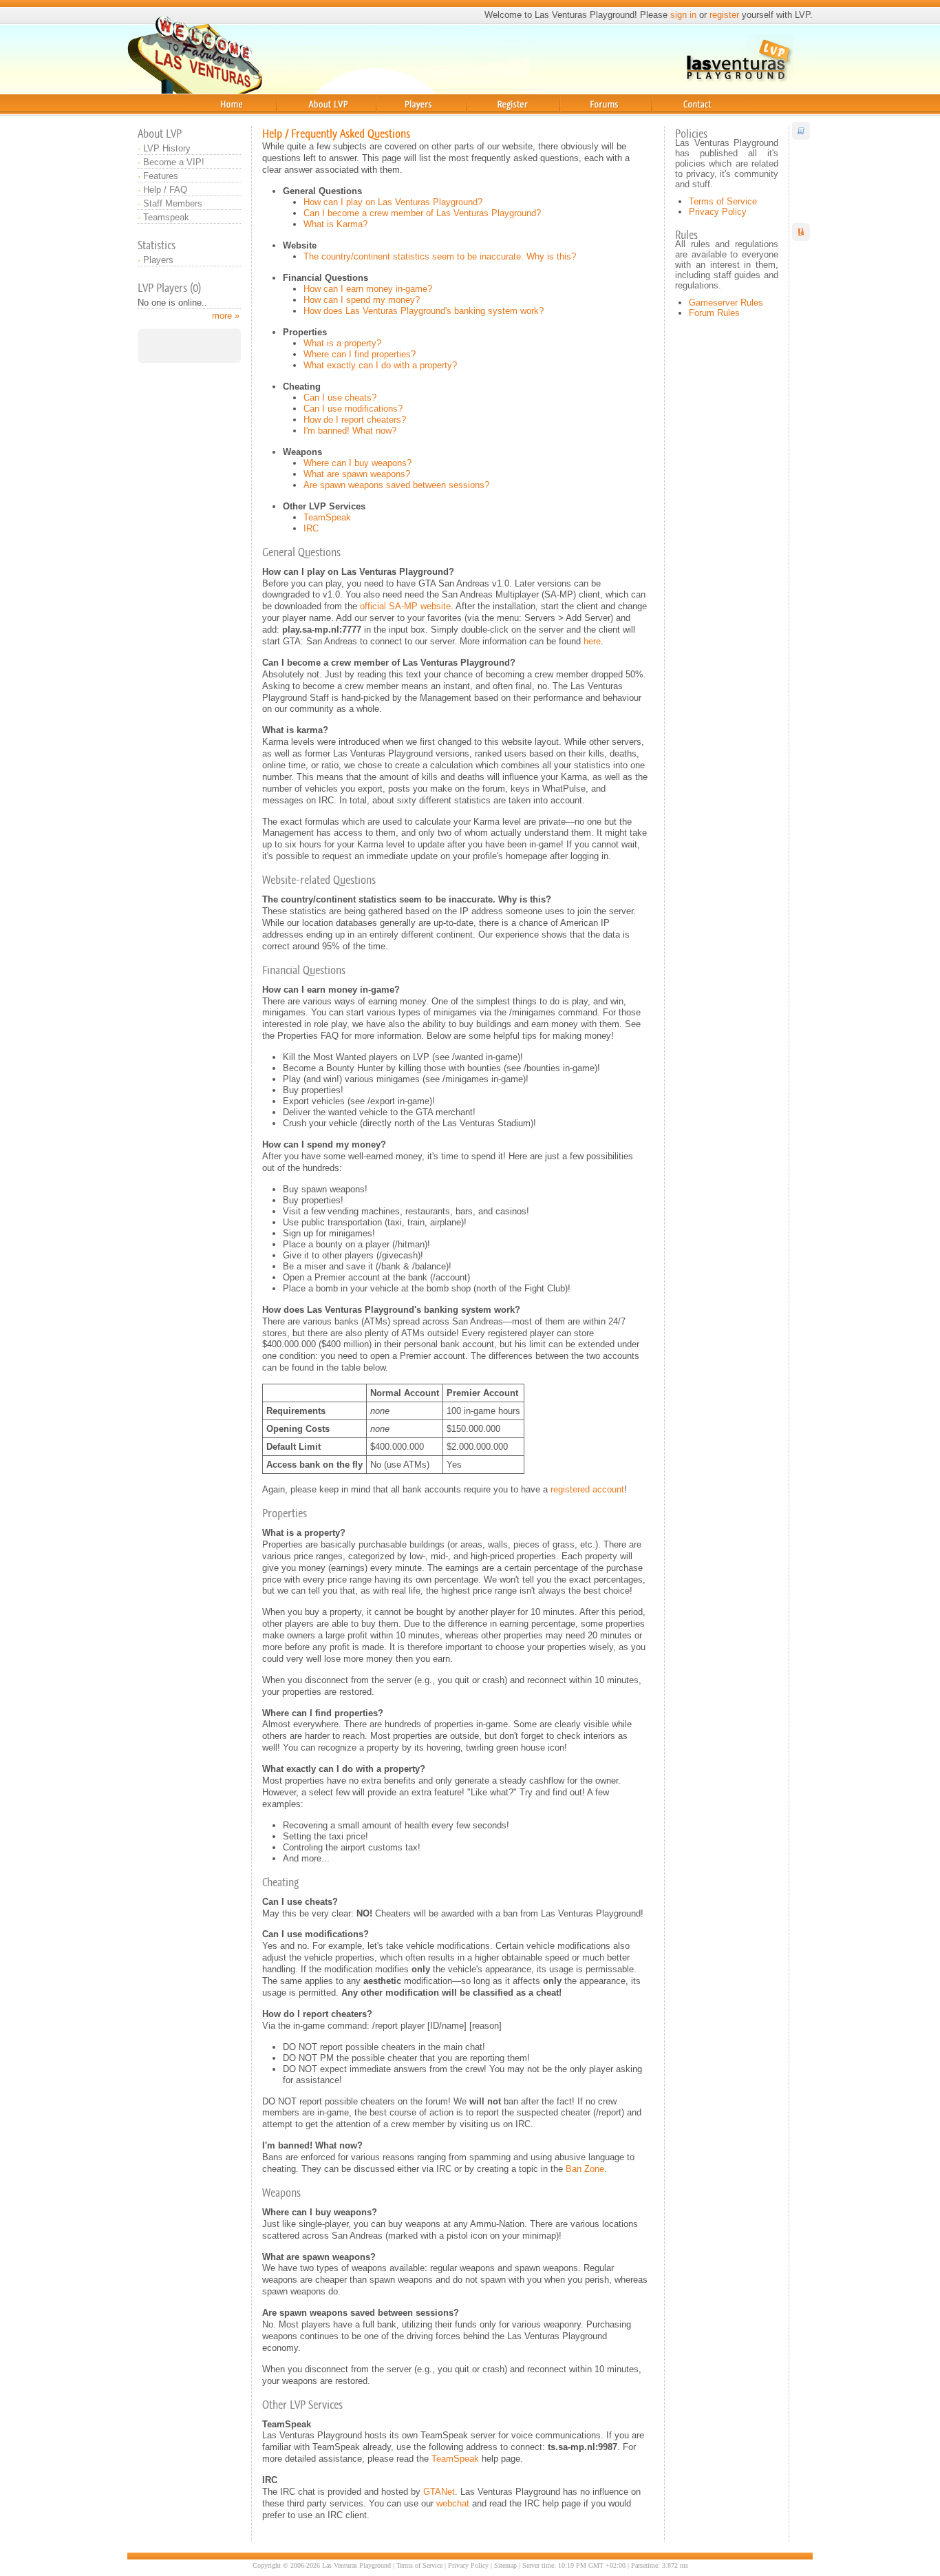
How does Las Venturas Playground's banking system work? (424, 311)
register (724, 15)
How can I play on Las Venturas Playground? (393, 202)
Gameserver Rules (726, 303)
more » (226, 316)
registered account (587, 1489)
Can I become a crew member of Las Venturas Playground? (422, 213)
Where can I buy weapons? (357, 463)
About (288, 120)
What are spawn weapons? (357, 474)
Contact (670, 120)
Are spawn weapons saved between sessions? (396, 485)
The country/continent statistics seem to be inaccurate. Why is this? (440, 256)
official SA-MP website (405, 606)
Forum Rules (714, 313)
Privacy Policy (718, 212)
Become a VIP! (174, 162)
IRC (311, 528)
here (592, 641)
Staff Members (173, 203)
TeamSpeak (327, 517)
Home (200, 120)
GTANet (439, 2492)
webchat (453, 2503)
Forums (577, 120)
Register (487, 120)
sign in (683, 15)
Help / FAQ (165, 190)
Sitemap (505, 2565)
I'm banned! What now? (350, 431)
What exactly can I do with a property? (380, 365)
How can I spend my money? (362, 300)
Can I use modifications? (353, 409)
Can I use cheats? (340, 398)
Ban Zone (585, 2169)
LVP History (167, 148)
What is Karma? (335, 224)
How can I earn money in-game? (368, 289)
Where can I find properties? (360, 354)
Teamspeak (166, 217)
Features (161, 176)
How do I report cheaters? (355, 420)
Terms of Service (723, 201)
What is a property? (342, 343)
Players (392, 120)
